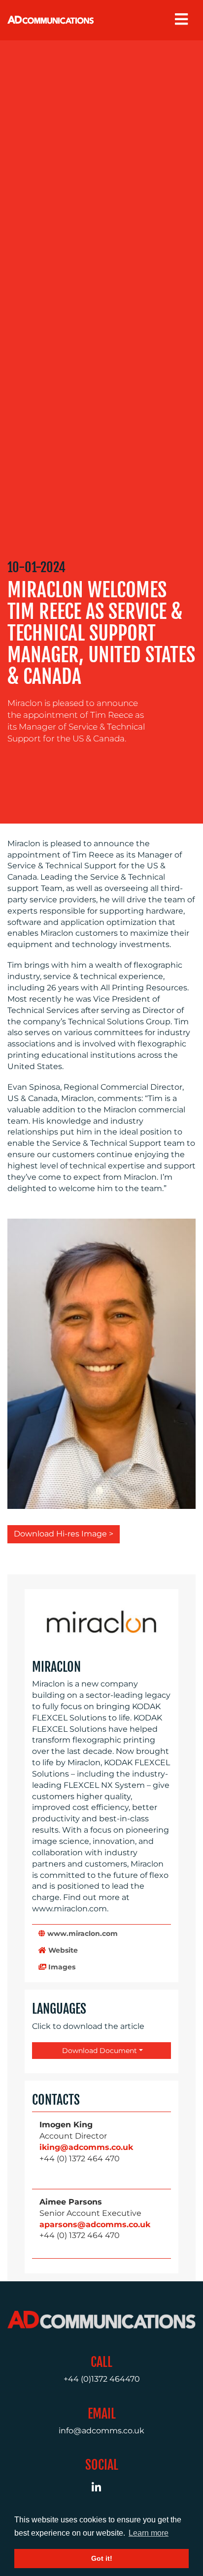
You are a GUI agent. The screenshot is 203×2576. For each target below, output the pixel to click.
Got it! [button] (102, 2558)
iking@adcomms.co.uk (86, 2147)
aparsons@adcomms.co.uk (95, 2224)
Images (61, 1967)
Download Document (99, 2051)
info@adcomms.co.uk (101, 2431)
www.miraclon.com (82, 1933)
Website (62, 1950)
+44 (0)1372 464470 (102, 2379)
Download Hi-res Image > (64, 1534)
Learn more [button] (149, 2533)
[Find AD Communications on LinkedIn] (102, 2489)
